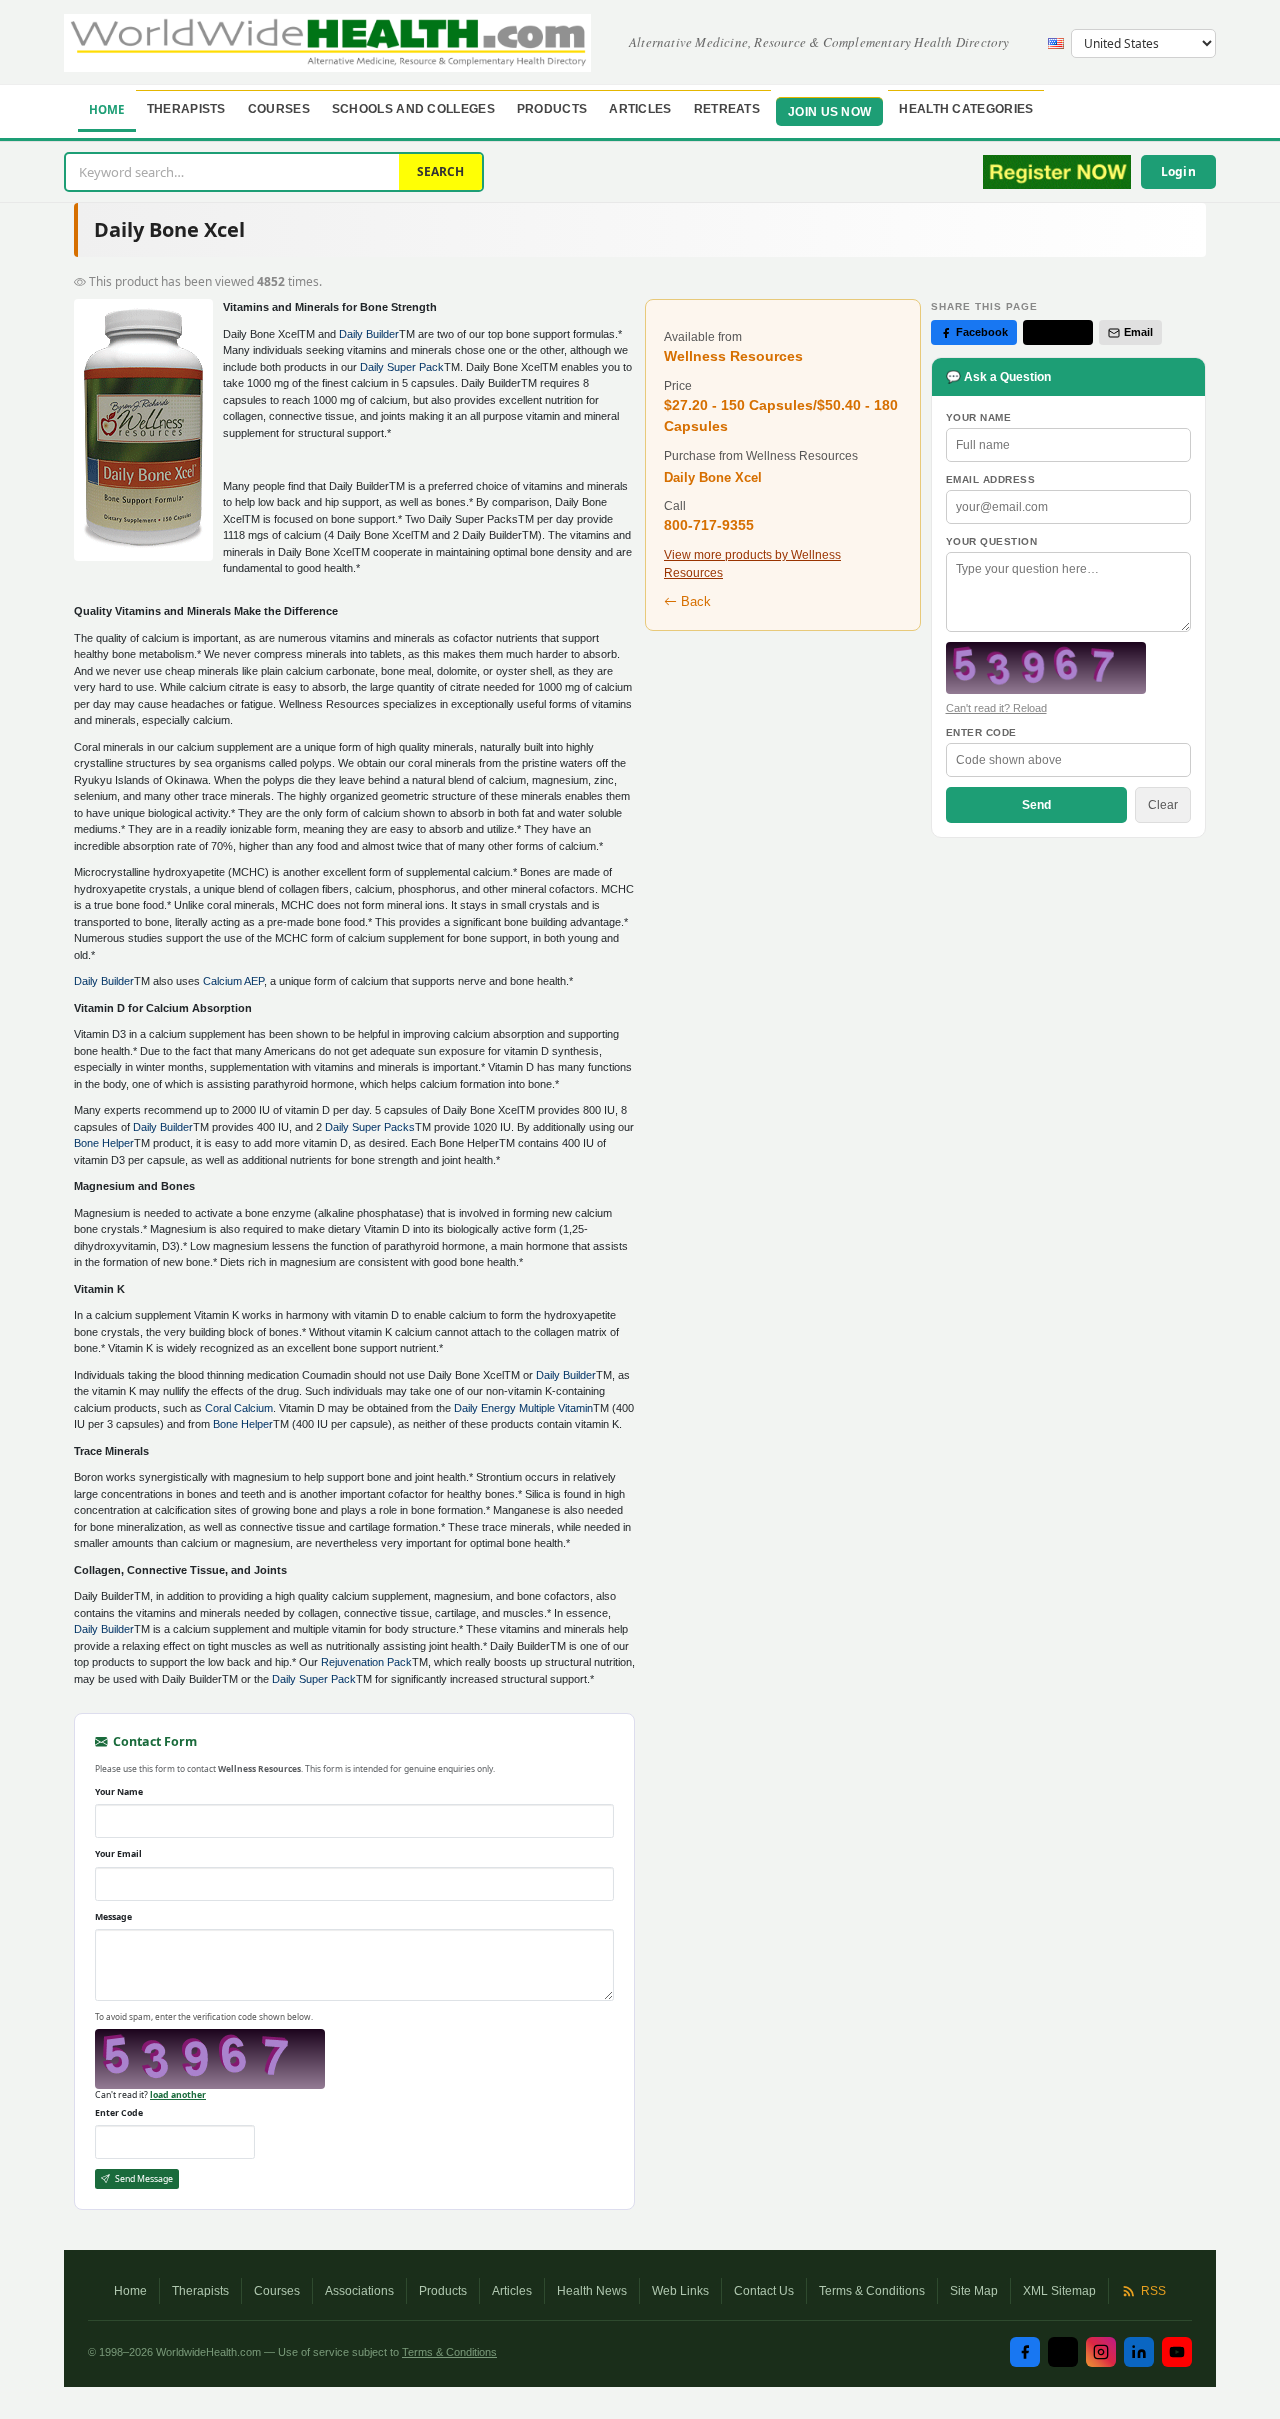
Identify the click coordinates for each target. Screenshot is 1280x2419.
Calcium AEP (233, 981)
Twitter (1066, 332)
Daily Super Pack (402, 367)
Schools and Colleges (413, 109)
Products (552, 109)
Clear (1163, 805)
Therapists (186, 109)
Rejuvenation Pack (366, 1662)
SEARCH (440, 171)
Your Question (992, 541)
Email (1138, 332)
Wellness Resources (733, 356)
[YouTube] (1177, 2352)
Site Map (974, 2291)
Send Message (143, 2179)
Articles (640, 109)
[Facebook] (1025, 2352)
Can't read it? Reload (996, 708)
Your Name (119, 1792)
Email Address (991, 479)
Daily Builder (369, 334)
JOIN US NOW (829, 112)
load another (178, 2095)
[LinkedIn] (1139, 2352)
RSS (1153, 2291)
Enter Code (119, 2113)
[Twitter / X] (1063, 2352)
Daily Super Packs (370, 1127)
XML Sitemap (1059, 2291)
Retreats (727, 109)
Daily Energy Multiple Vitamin (523, 1408)
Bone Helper (104, 1143)
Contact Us (764, 2291)
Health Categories (966, 109)
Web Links (680, 2291)
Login (1179, 171)
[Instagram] (1101, 2352)
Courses (279, 109)
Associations (359, 2291)
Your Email (118, 1854)
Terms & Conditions (872, 2291)
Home (107, 109)
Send (1036, 805)
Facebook (982, 332)
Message (113, 1917)
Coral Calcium (239, 1408)
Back (694, 601)
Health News (592, 2291)
